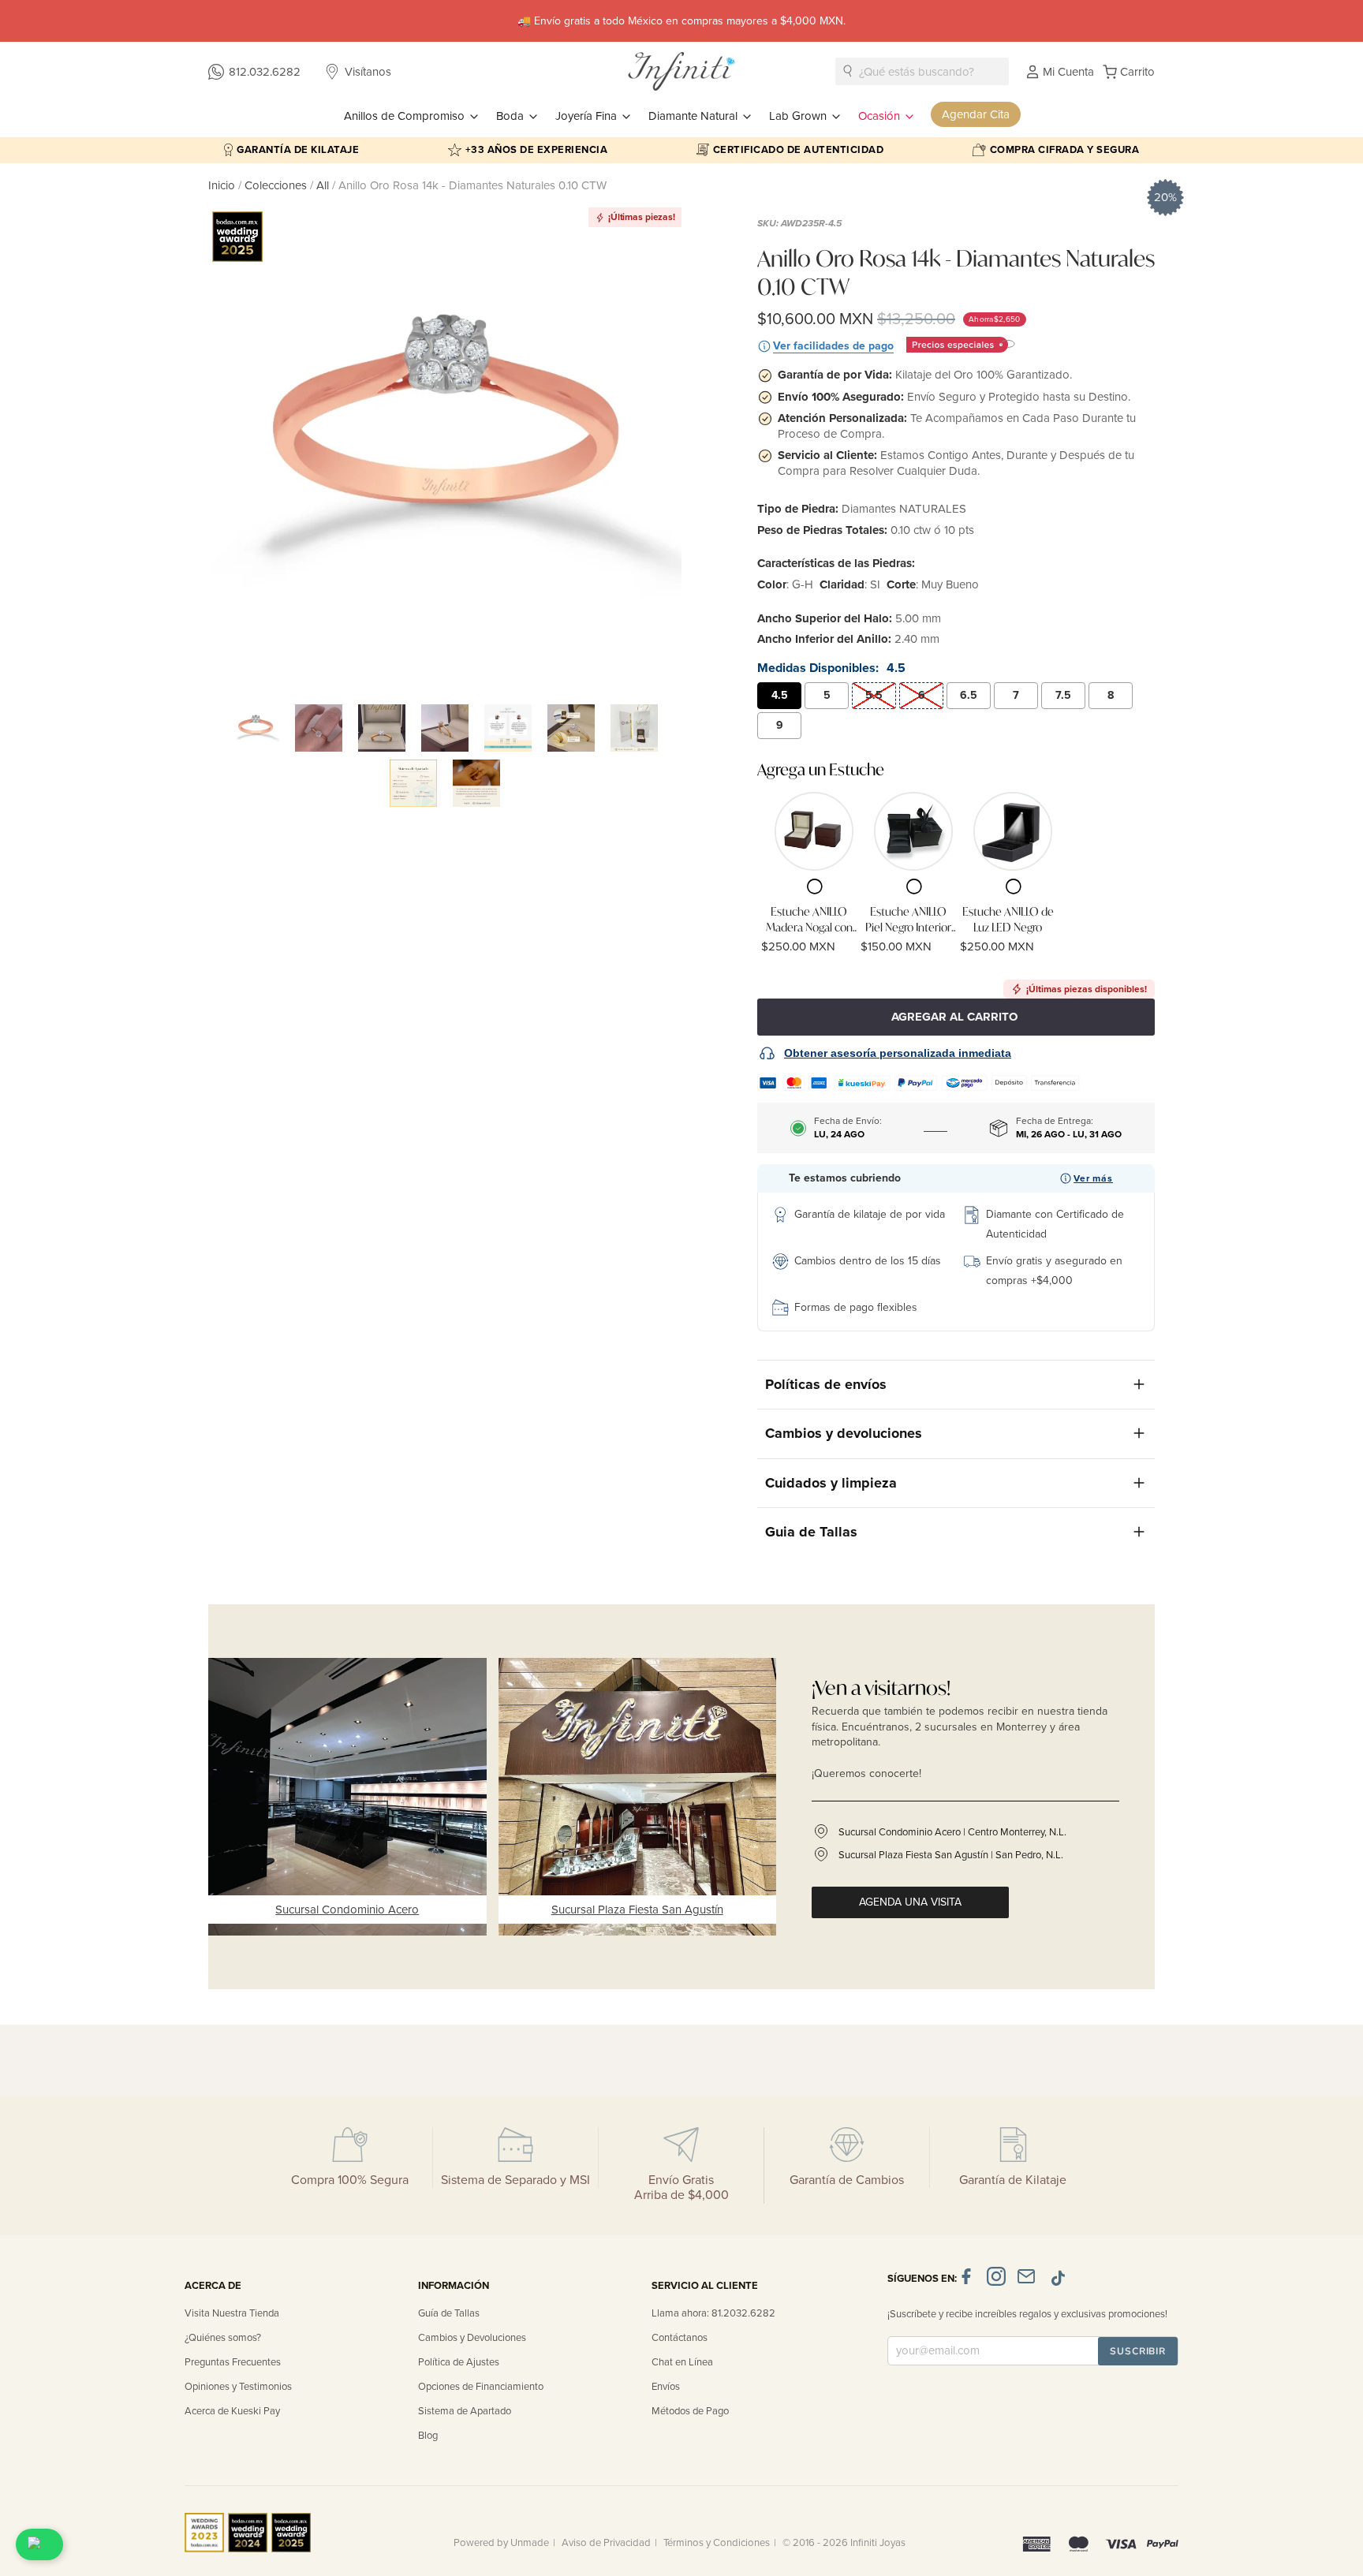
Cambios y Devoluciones (472, 2338)
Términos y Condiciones (717, 2543)
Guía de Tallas (449, 2313)
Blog (428, 2436)
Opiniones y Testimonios (238, 2387)
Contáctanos (680, 2338)
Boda (512, 116)
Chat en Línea (682, 2362)
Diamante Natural (695, 116)
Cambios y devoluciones (844, 1433)
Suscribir (1138, 2351)
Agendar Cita (976, 114)
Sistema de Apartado (465, 2411)
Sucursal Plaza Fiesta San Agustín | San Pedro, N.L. (951, 1855)
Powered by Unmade (501, 2543)
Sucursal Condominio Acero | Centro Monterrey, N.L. (952, 1832)
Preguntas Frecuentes (233, 2362)
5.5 (874, 695)
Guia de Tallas (811, 1532)
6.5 (969, 695)
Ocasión (881, 116)
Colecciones (277, 185)
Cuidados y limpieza (831, 1483)
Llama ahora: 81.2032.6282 (713, 2313)
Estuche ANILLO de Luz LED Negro (1008, 919)
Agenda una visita (910, 1902)
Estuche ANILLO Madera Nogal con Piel (809, 919)
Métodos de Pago (690, 2411)
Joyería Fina (588, 116)
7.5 (1063, 695)
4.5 (780, 695)
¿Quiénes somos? (223, 2338)
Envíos (666, 2387)
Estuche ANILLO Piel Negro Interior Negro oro (908, 919)
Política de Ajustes (459, 2362)
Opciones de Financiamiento (481, 2387)
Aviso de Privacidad (606, 2543)
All (323, 185)
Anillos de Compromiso (406, 116)
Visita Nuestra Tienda (232, 2313)
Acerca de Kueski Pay (232, 2411)
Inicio (223, 185)
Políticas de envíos (826, 1384)
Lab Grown (799, 116)
